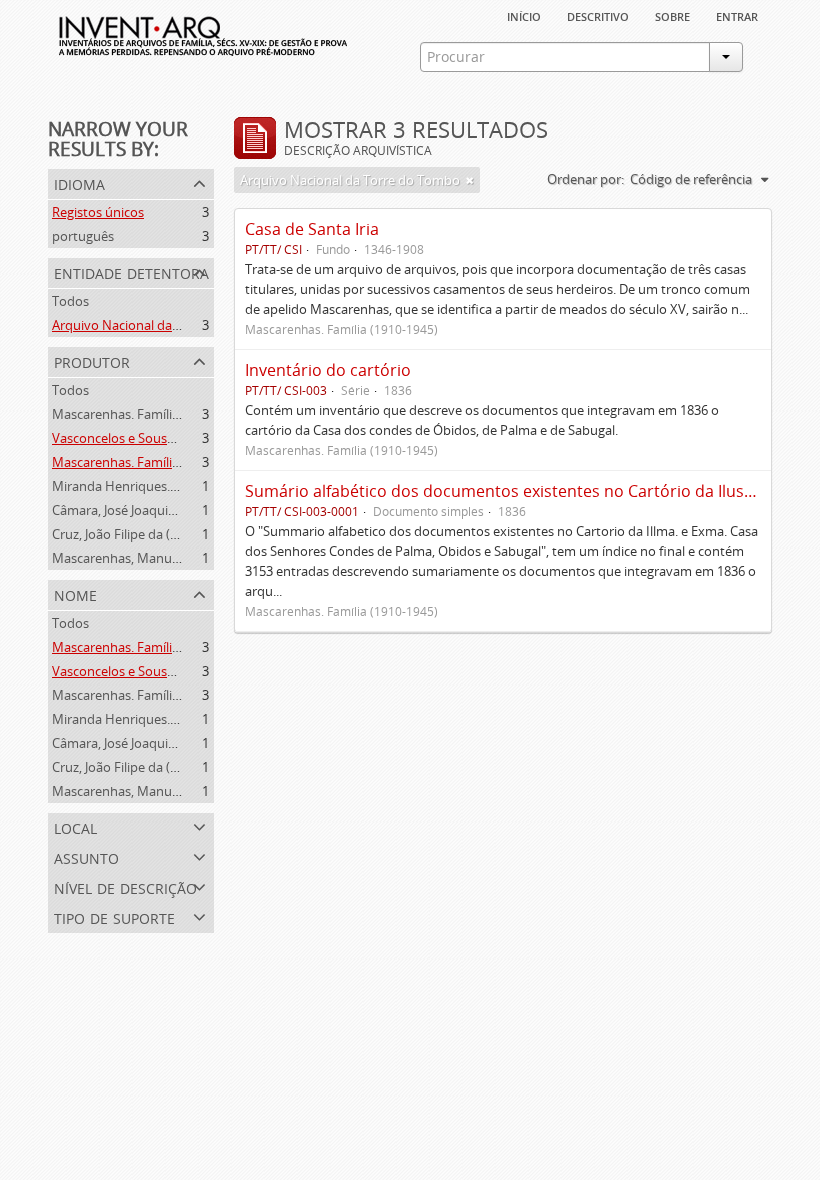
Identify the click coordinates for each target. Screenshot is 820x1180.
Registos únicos (98, 212)
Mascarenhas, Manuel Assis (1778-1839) (168, 558)
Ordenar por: (585, 179)
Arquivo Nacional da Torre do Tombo (162, 325)
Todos (70, 301)
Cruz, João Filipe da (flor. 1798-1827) (156, 534)
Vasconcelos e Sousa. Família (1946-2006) (172, 438)
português (83, 236)
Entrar (737, 15)
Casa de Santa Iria (312, 229)
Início (524, 15)
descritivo (598, 15)
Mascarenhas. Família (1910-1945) (151, 414)
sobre (672, 15)
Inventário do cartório (328, 370)
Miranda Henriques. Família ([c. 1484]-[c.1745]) (187, 486)
